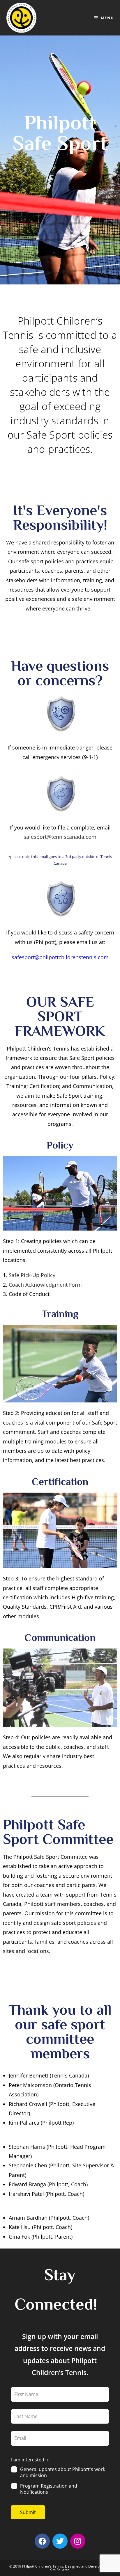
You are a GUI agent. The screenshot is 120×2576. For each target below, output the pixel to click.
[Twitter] (60, 2541)
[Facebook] (42, 2541)
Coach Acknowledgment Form (45, 1285)
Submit (28, 2512)
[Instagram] (78, 2541)
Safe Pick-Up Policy (32, 1275)
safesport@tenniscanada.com (60, 837)
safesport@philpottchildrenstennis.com (60, 957)
